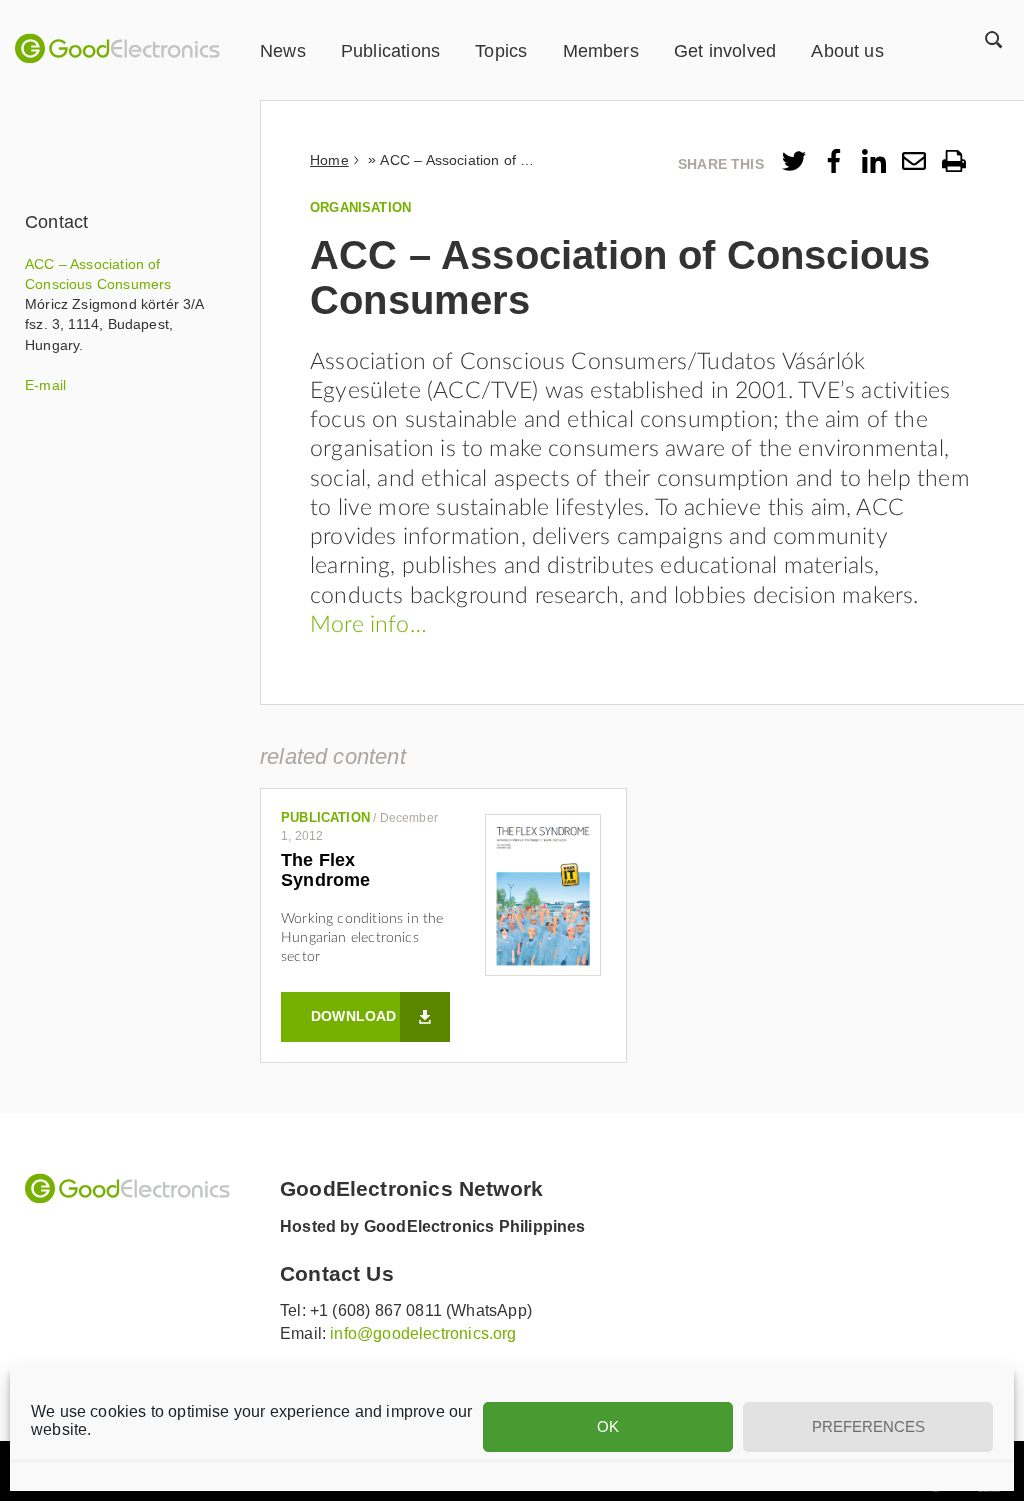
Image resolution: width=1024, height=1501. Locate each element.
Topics (501, 51)
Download (353, 1016)
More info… (368, 625)
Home (329, 160)
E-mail (45, 385)
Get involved (725, 51)
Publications (390, 51)
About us (847, 51)
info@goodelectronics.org (423, 1333)
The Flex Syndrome (325, 870)
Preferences (868, 1426)
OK (608, 1426)
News (283, 51)
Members (601, 51)
